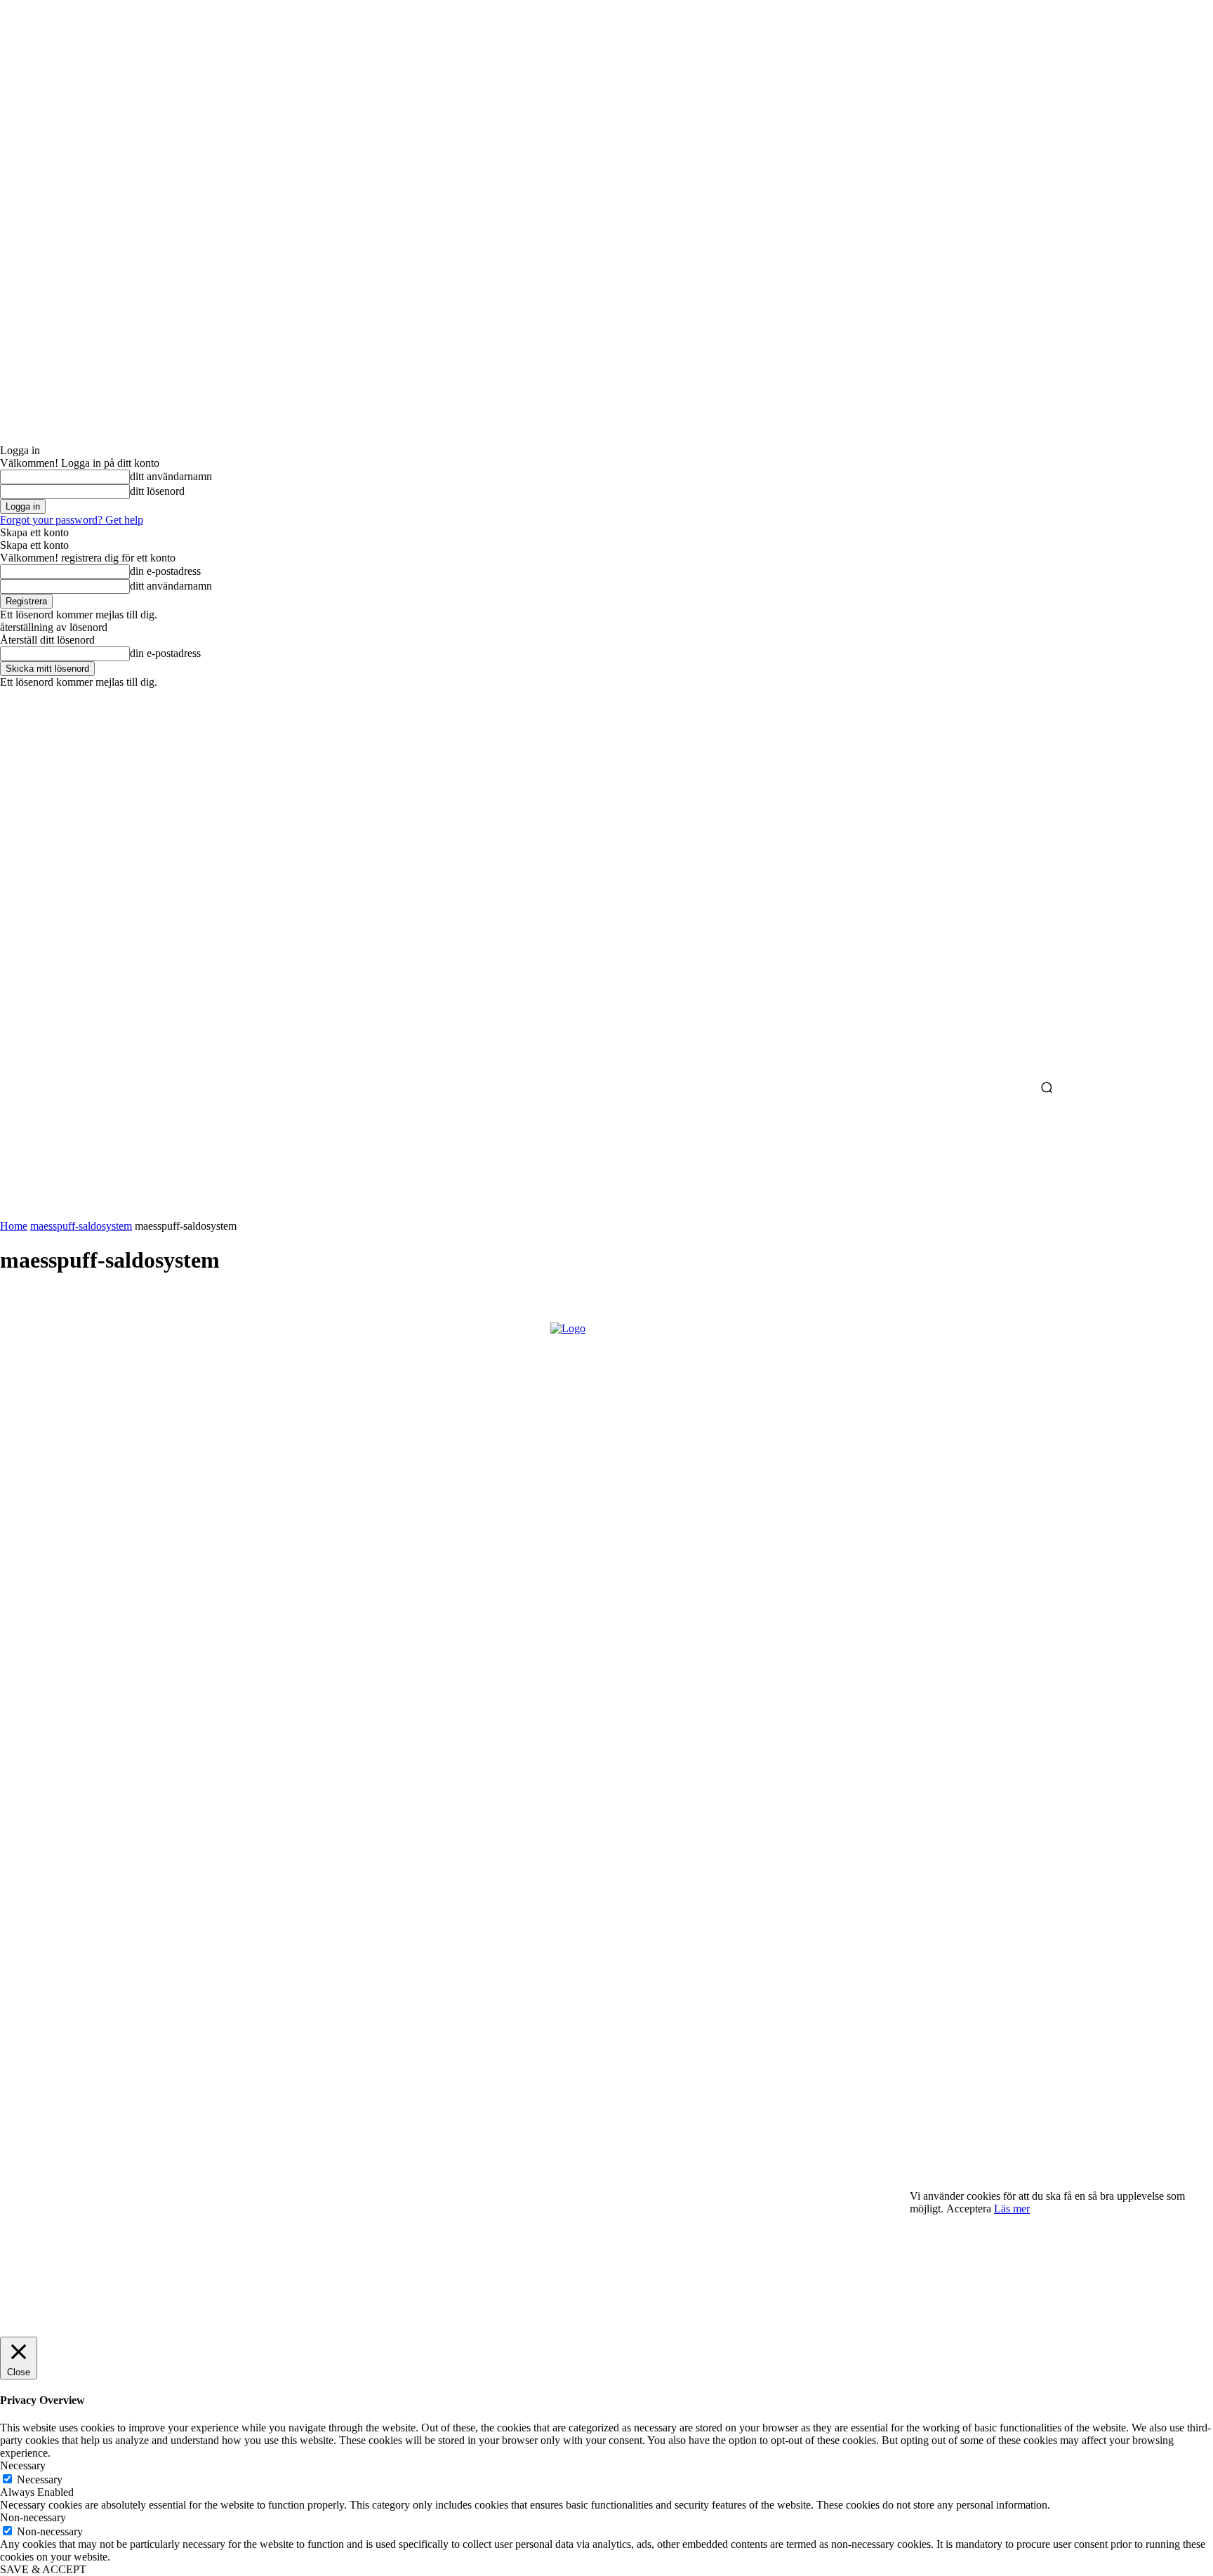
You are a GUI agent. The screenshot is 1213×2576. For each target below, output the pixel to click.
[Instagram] (53, 1886)
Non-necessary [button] (33, 2517)
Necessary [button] (23, 2465)
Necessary (40, 2479)
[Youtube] (130, 1886)
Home (14, 1226)
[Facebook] (15, 1886)
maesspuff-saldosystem (81, 1226)
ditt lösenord (157, 491)
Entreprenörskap (45, 2157)
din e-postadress (165, 571)
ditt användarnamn (171, 476)
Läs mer (1012, 2209)
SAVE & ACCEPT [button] (43, 2569)
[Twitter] (91, 1886)
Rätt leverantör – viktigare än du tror (126, 2231)
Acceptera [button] (969, 2209)
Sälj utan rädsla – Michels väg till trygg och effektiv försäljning (147, 2185)
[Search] (1047, 1089)
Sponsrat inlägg (42, 2248)
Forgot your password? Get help (72, 520)
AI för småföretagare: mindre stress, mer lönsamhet (138, 2133)
